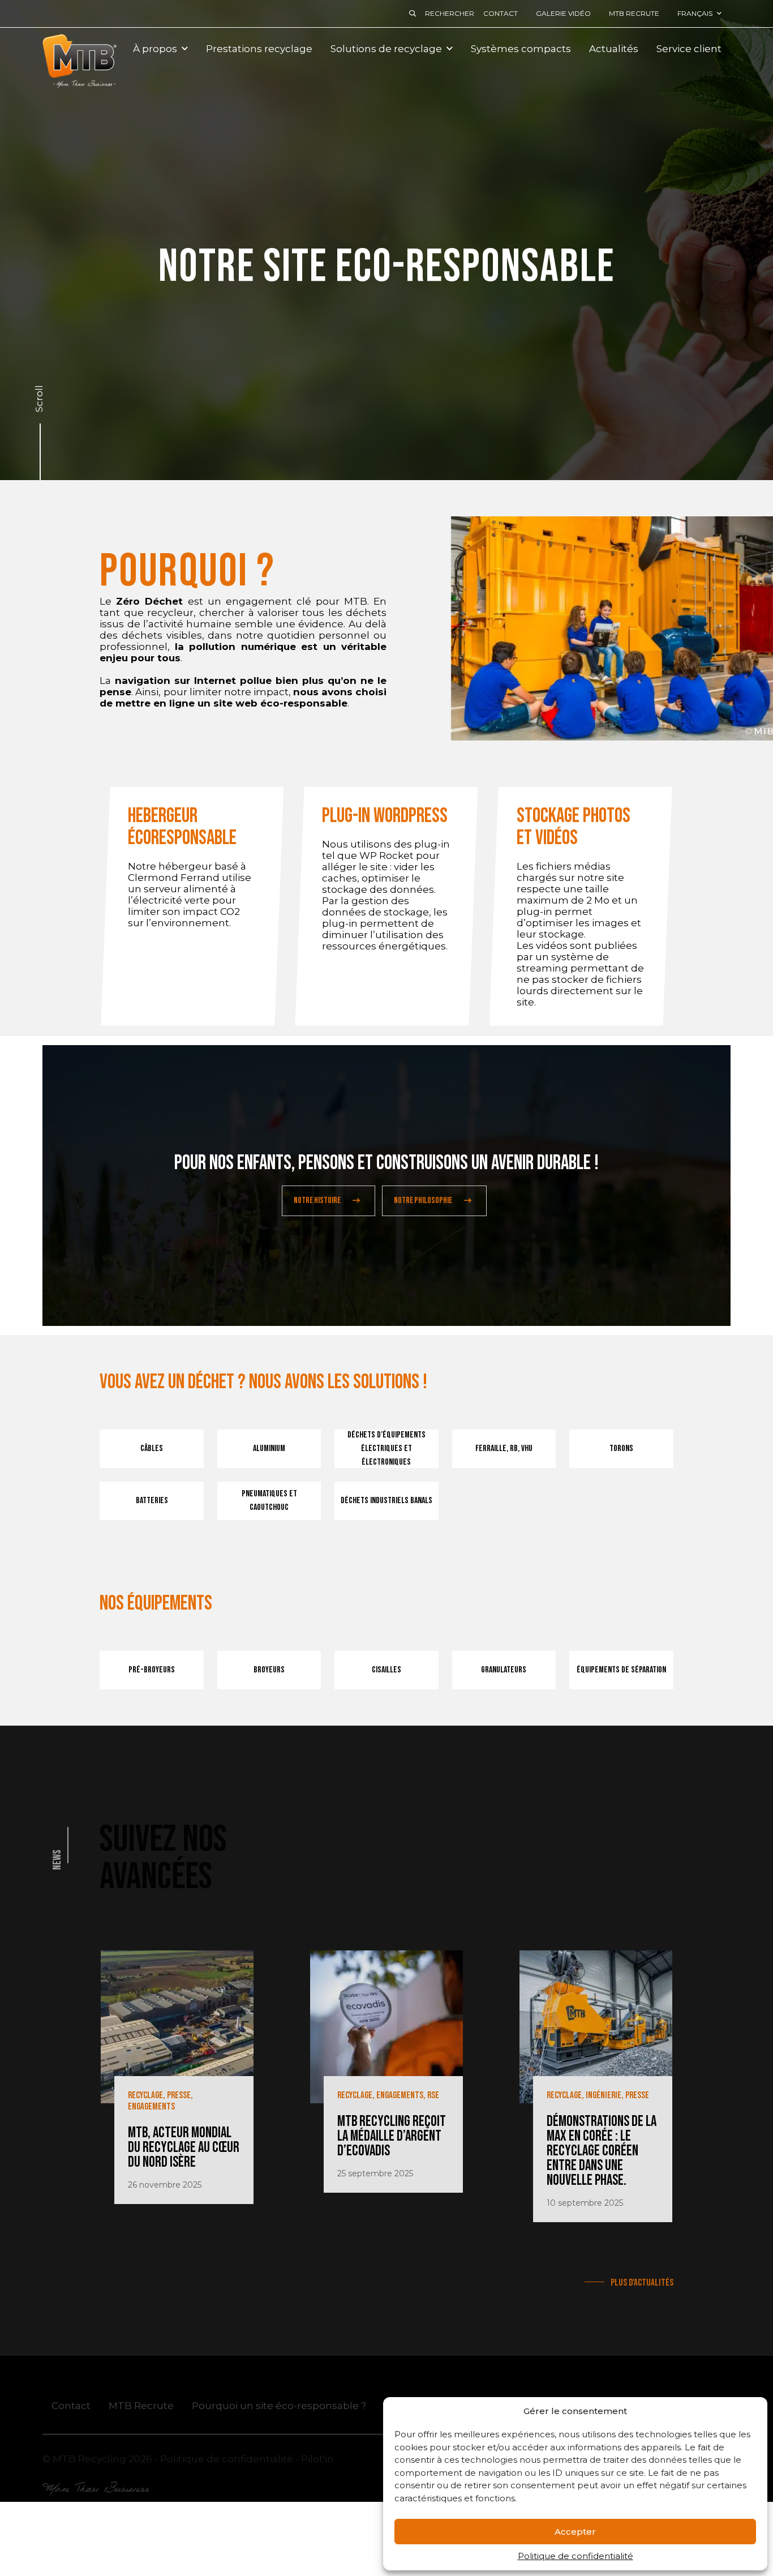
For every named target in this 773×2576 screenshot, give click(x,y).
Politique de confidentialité (576, 2556)
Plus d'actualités (641, 2283)
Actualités (614, 49)
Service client (689, 49)
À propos (155, 49)
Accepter (575, 2532)
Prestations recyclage (259, 49)
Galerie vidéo (563, 13)
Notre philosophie (423, 1201)
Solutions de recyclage (386, 49)
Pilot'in (317, 2458)
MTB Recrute (634, 13)
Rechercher (450, 13)
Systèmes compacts (521, 49)
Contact (501, 13)
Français (695, 13)
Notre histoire (317, 1201)
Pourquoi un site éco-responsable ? (279, 2405)
